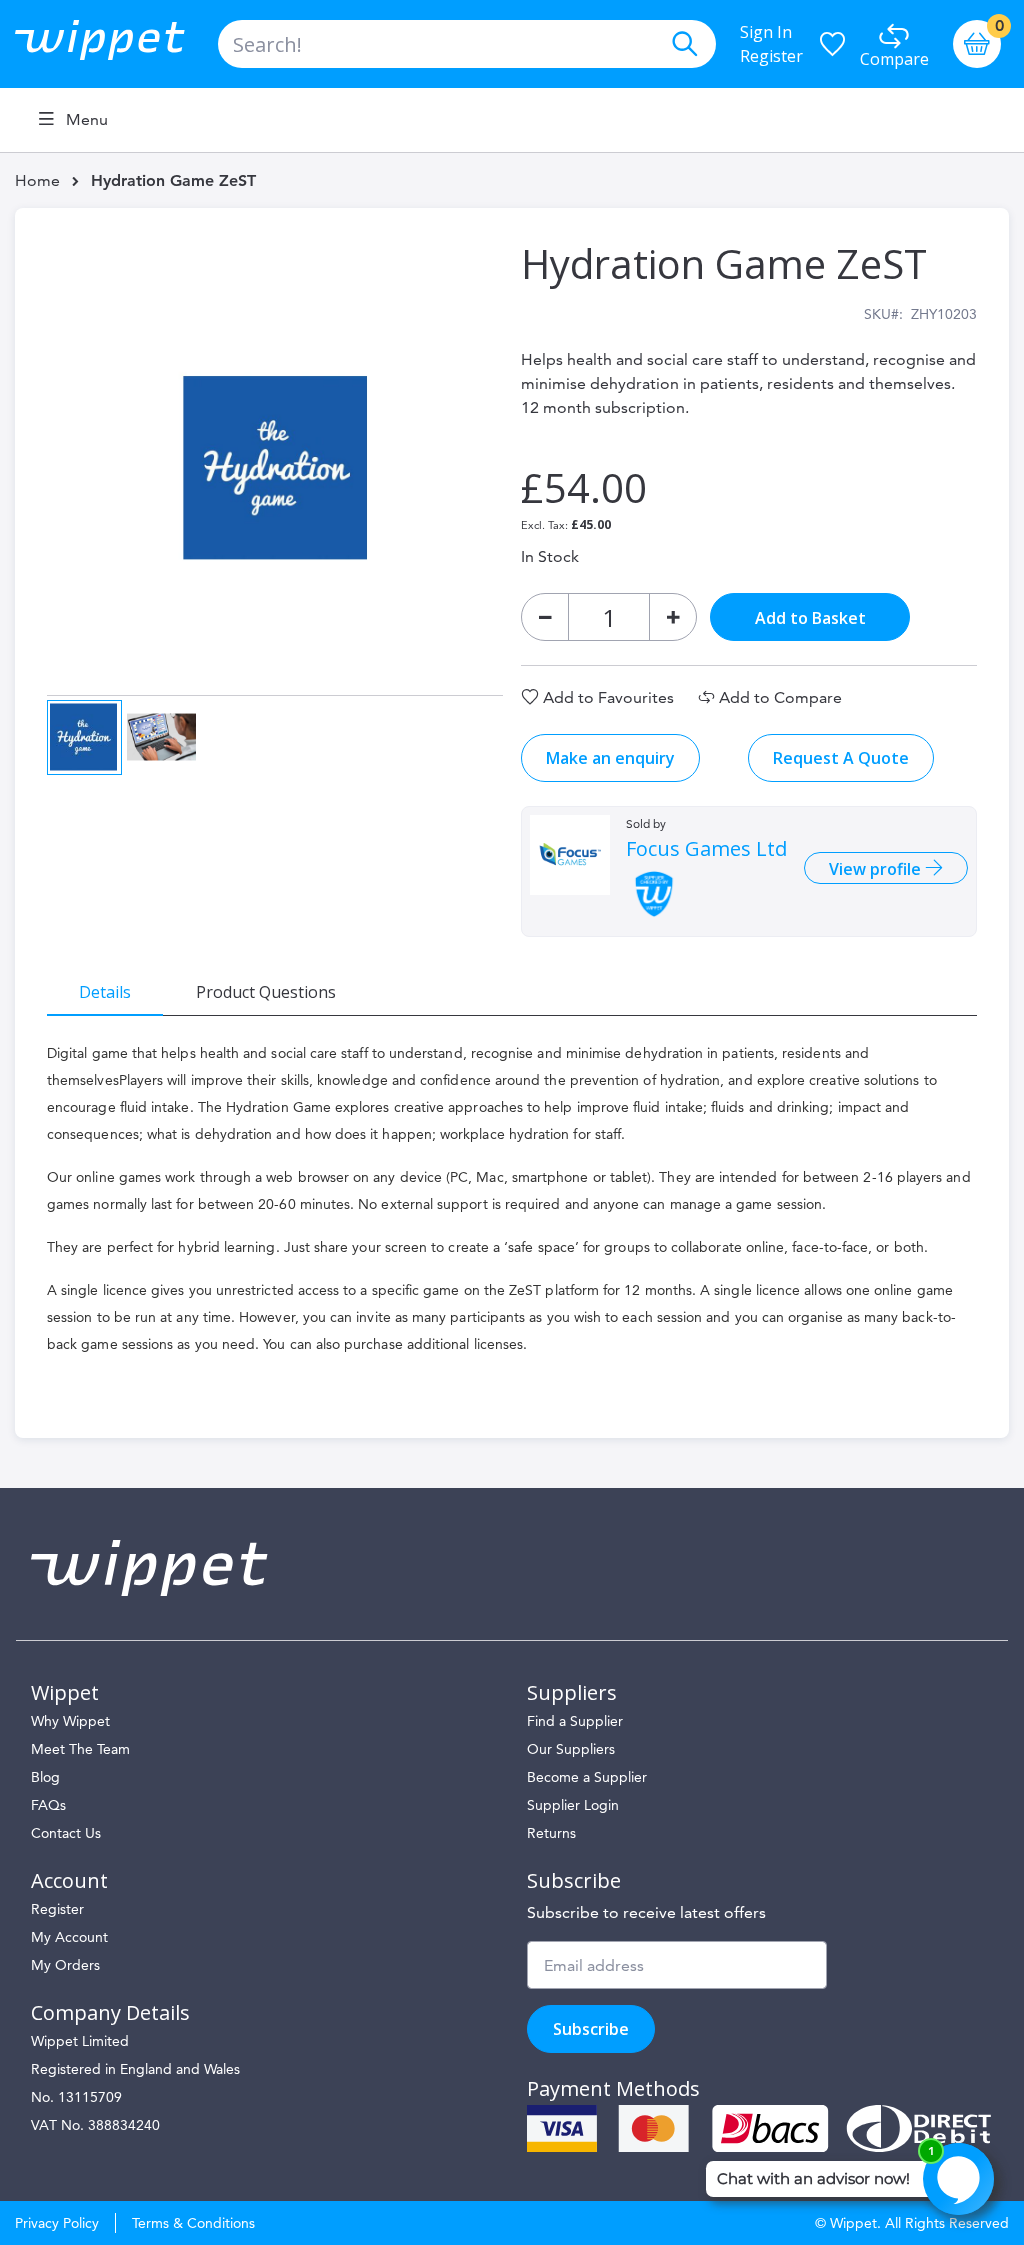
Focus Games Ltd (706, 849)
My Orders (65, 1965)
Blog (45, 1777)
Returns (551, 1833)
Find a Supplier (575, 1721)
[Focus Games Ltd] (570, 855)
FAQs (48, 1805)
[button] (161, 735)
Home (37, 180)
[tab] (105, 991)
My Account (69, 1937)
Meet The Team (80, 1749)
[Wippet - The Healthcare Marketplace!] (116, 44)
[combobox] (467, 44)
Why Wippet (70, 1721)
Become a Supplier (587, 1777)
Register (771, 56)
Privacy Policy (57, 2223)
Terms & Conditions (193, 2223)
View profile (877, 869)
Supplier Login (573, 1805)
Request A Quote (841, 758)
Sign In (766, 32)
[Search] (684, 44)
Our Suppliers (571, 1749)
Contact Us (66, 1833)
